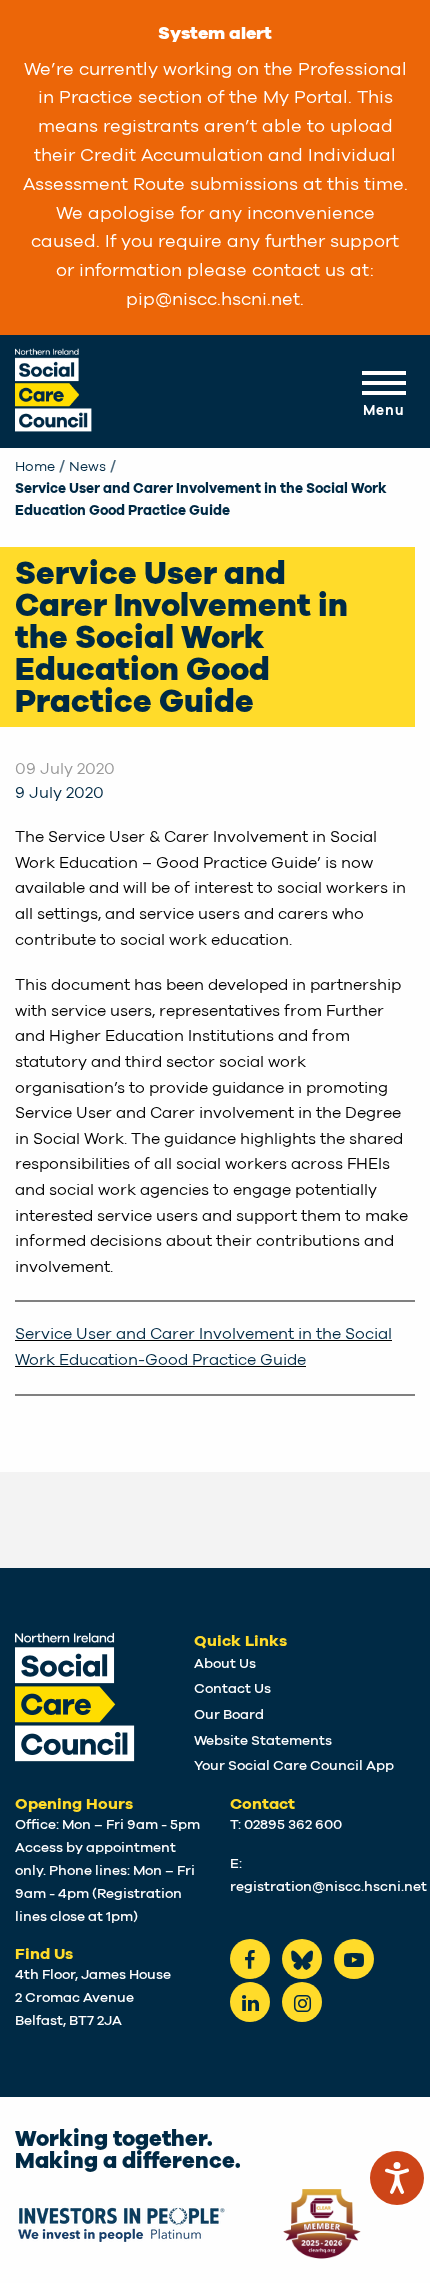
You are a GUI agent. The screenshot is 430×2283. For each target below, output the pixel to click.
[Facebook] (250, 1959)
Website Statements (263, 1741)
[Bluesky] (302, 1959)
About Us (225, 1664)
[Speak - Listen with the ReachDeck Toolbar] (397, 2178)
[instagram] (302, 2002)
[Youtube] (354, 1959)
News (87, 467)
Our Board (229, 1715)
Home (35, 467)
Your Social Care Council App (294, 1766)
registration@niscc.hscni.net (328, 1887)
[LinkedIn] (250, 2002)
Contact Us (232, 1689)
